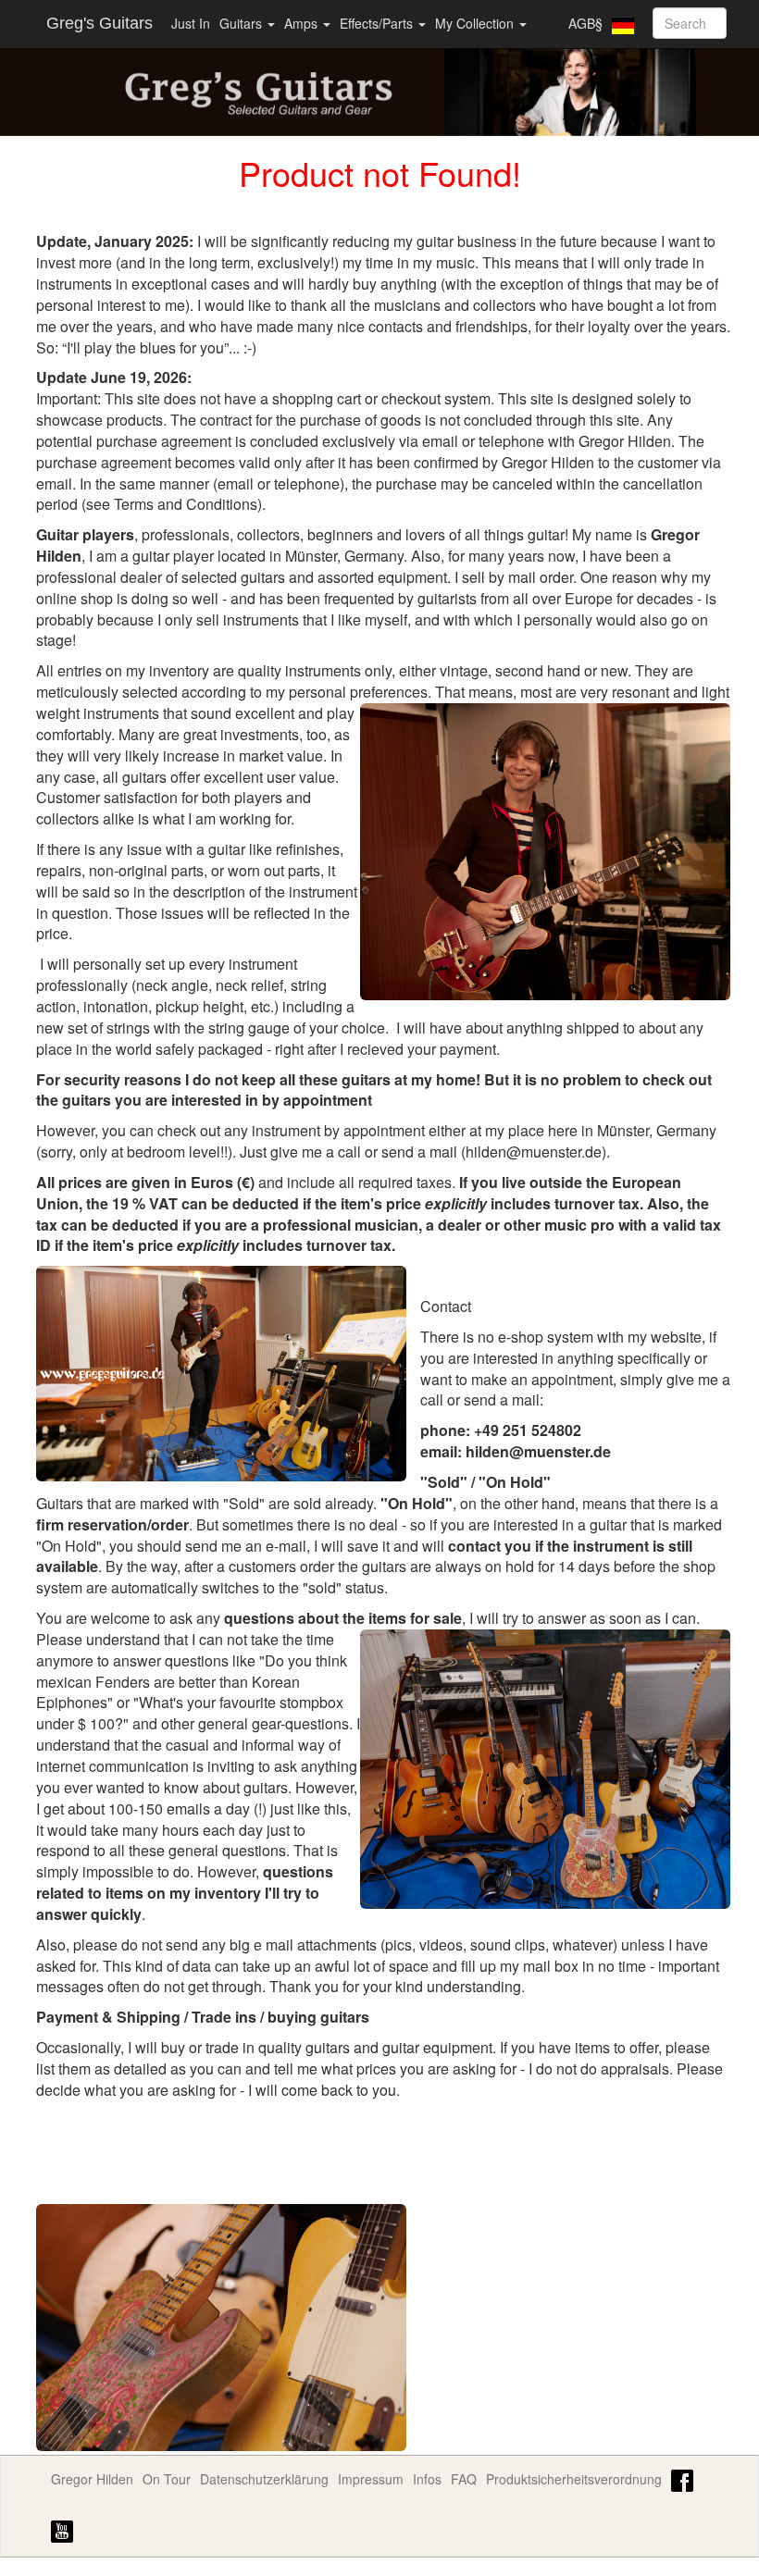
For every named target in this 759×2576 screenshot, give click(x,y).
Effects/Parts (378, 23)
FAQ (464, 2479)
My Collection (476, 23)
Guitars (243, 23)
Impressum (371, 2479)
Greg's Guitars (100, 23)
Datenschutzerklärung (264, 2479)
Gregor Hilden (92, 2479)
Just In (191, 23)
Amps (303, 23)
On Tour (167, 2479)
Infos (427, 2479)
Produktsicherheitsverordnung (574, 2479)
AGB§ (585, 23)
